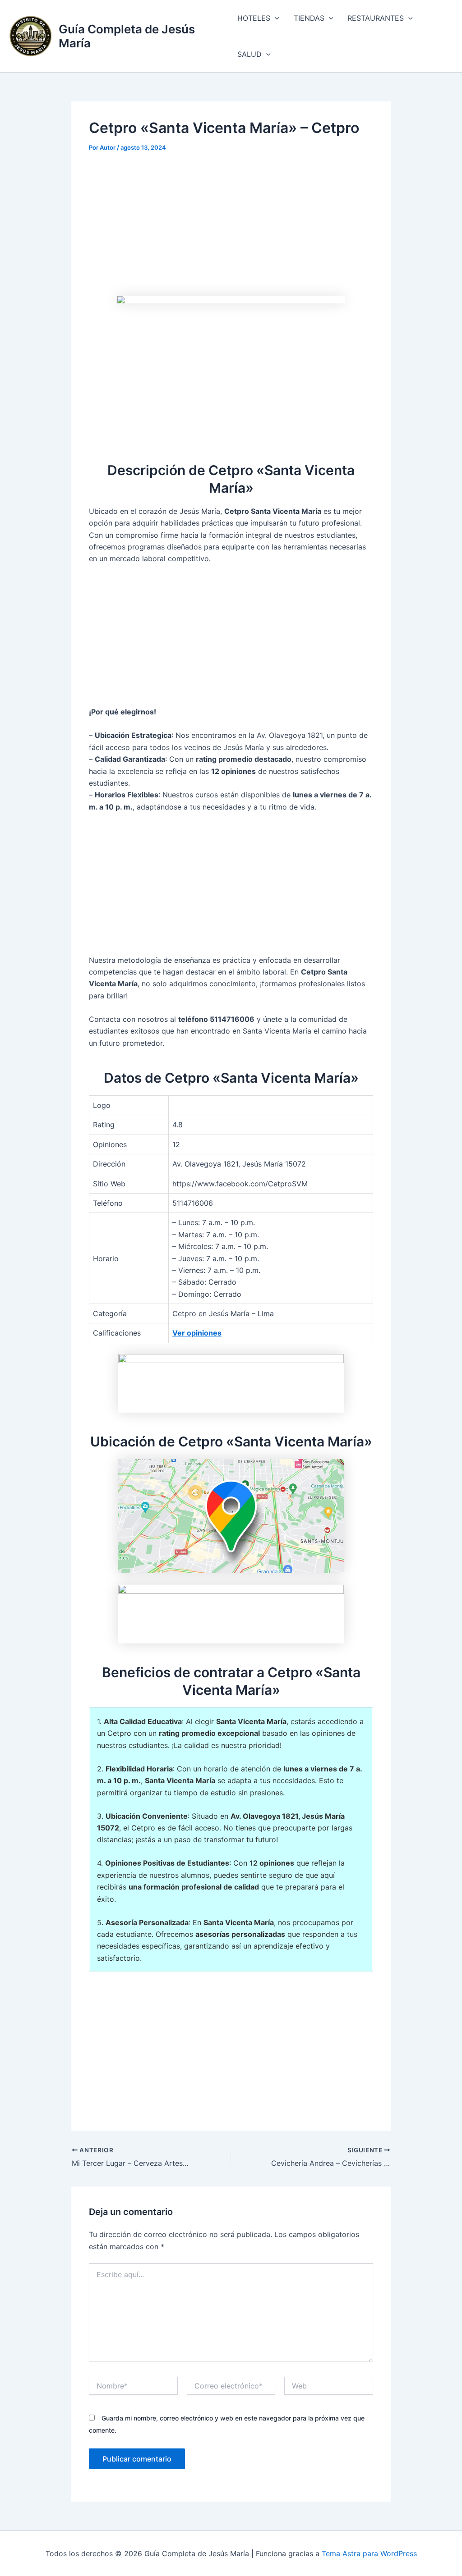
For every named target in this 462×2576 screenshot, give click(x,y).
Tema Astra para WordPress (369, 2553)
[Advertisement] (231, 229)
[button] (275, 18)
